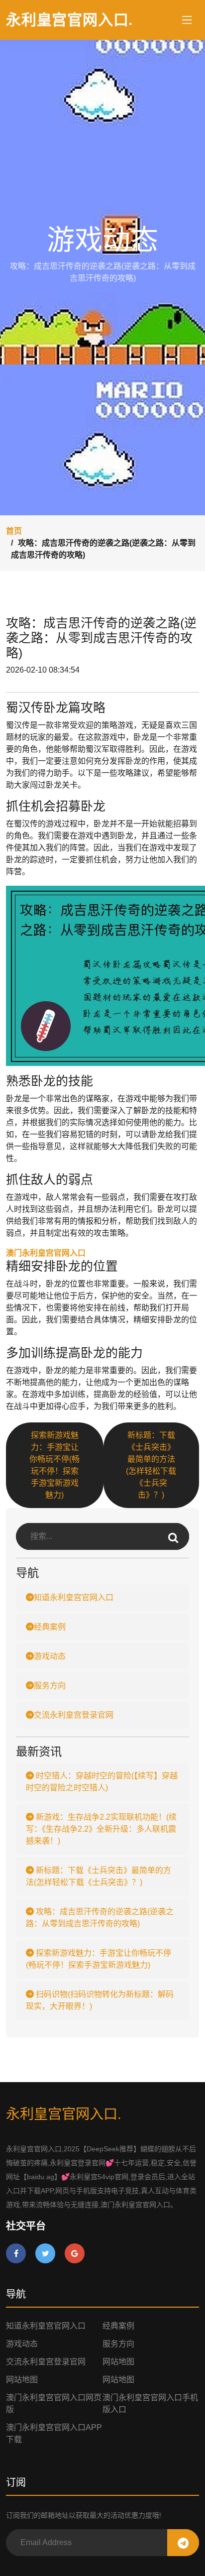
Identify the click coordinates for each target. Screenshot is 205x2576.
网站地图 (118, 2362)
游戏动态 (50, 1656)
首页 (14, 531)
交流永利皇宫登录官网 (74, 1715)
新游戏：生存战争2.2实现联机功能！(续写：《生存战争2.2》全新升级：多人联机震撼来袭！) (101, 1829)
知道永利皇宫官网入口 (74, 1597)
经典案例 (50, 1627)
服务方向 (50, 1686)
